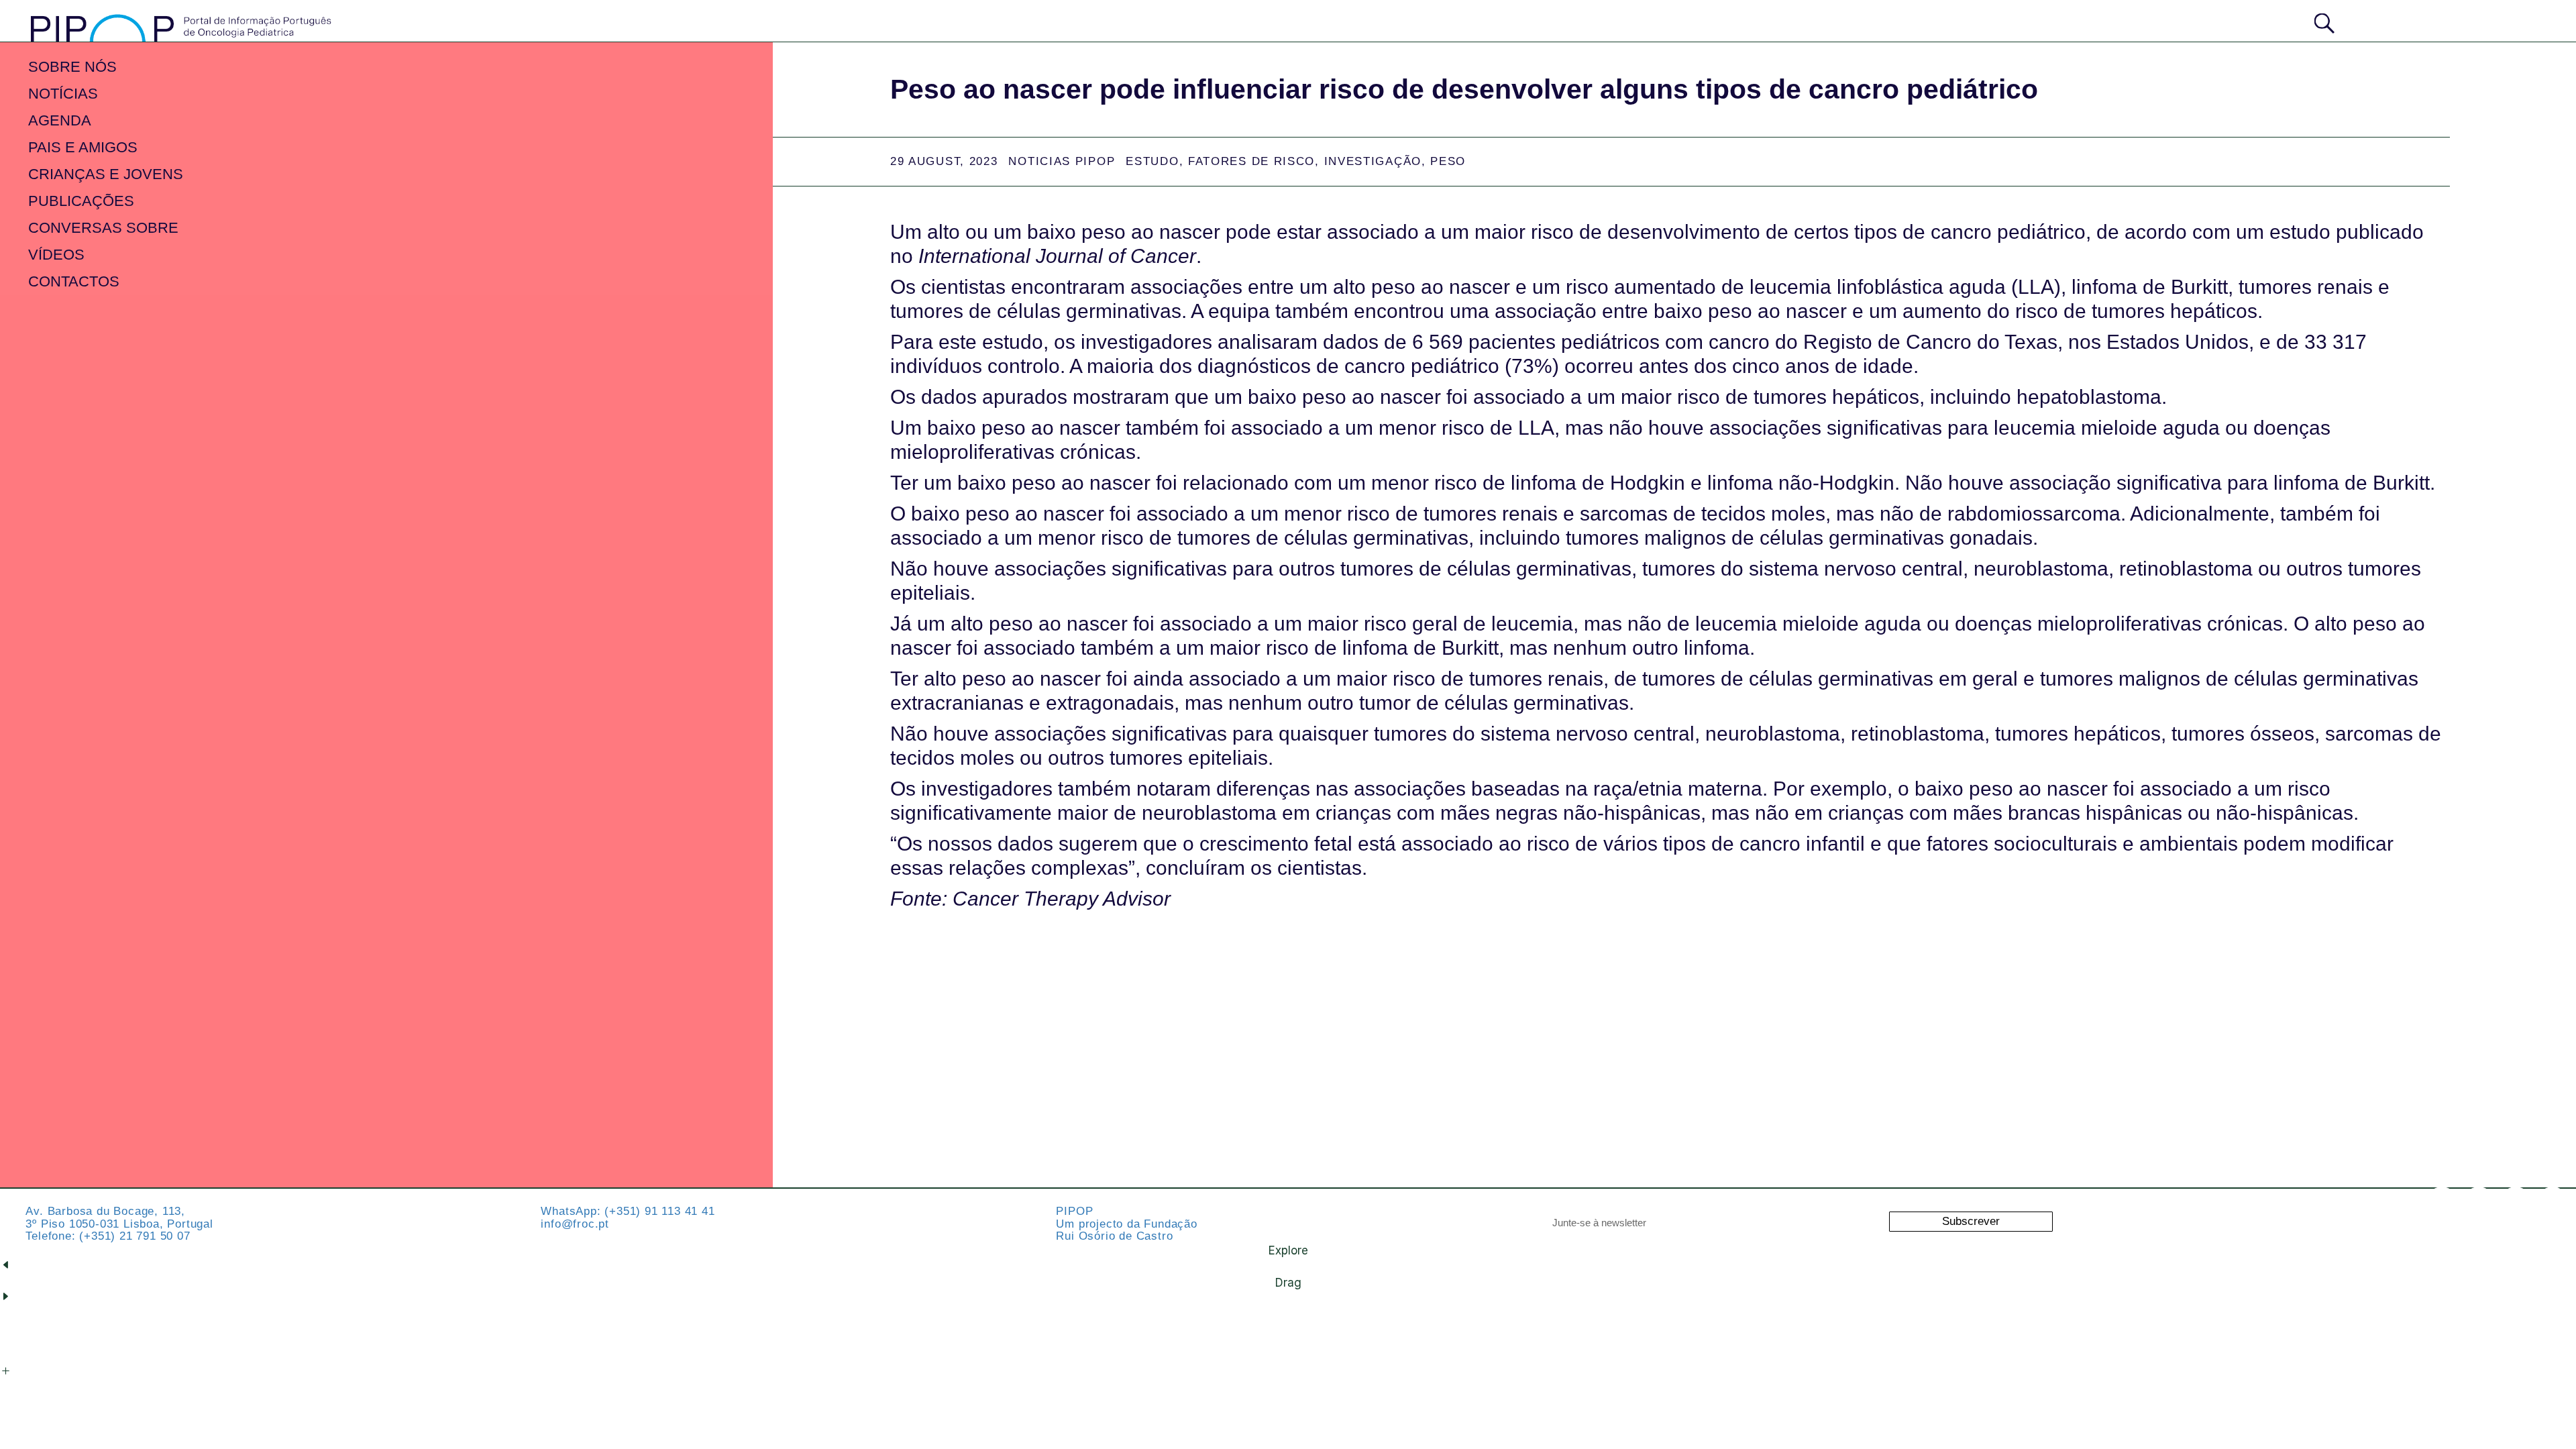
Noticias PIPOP (1062, 161)
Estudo (1152, 161)
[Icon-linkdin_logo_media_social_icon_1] (2479, 1203)
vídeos (56, 255)
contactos (74, 281)
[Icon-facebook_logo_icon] (2516, 1203)
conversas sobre (103, 228)
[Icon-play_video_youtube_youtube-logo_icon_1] (2553, 1203)
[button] (2493, 20)
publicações (81, 201)
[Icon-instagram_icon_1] (2442, 1203)
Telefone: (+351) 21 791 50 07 (108, 1236)
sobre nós (72, 67)
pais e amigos (83, 147)
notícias (63, 94)
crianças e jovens (106, 174)
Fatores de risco (1251, 161)
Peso (1448, 161)
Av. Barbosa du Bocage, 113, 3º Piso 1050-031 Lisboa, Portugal (119, 1218)
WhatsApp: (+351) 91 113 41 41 (628, 1211)
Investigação (1373, 161)
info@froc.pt (575, 1224)
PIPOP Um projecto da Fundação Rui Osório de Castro (1126, 1224)
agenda (60, 120)
